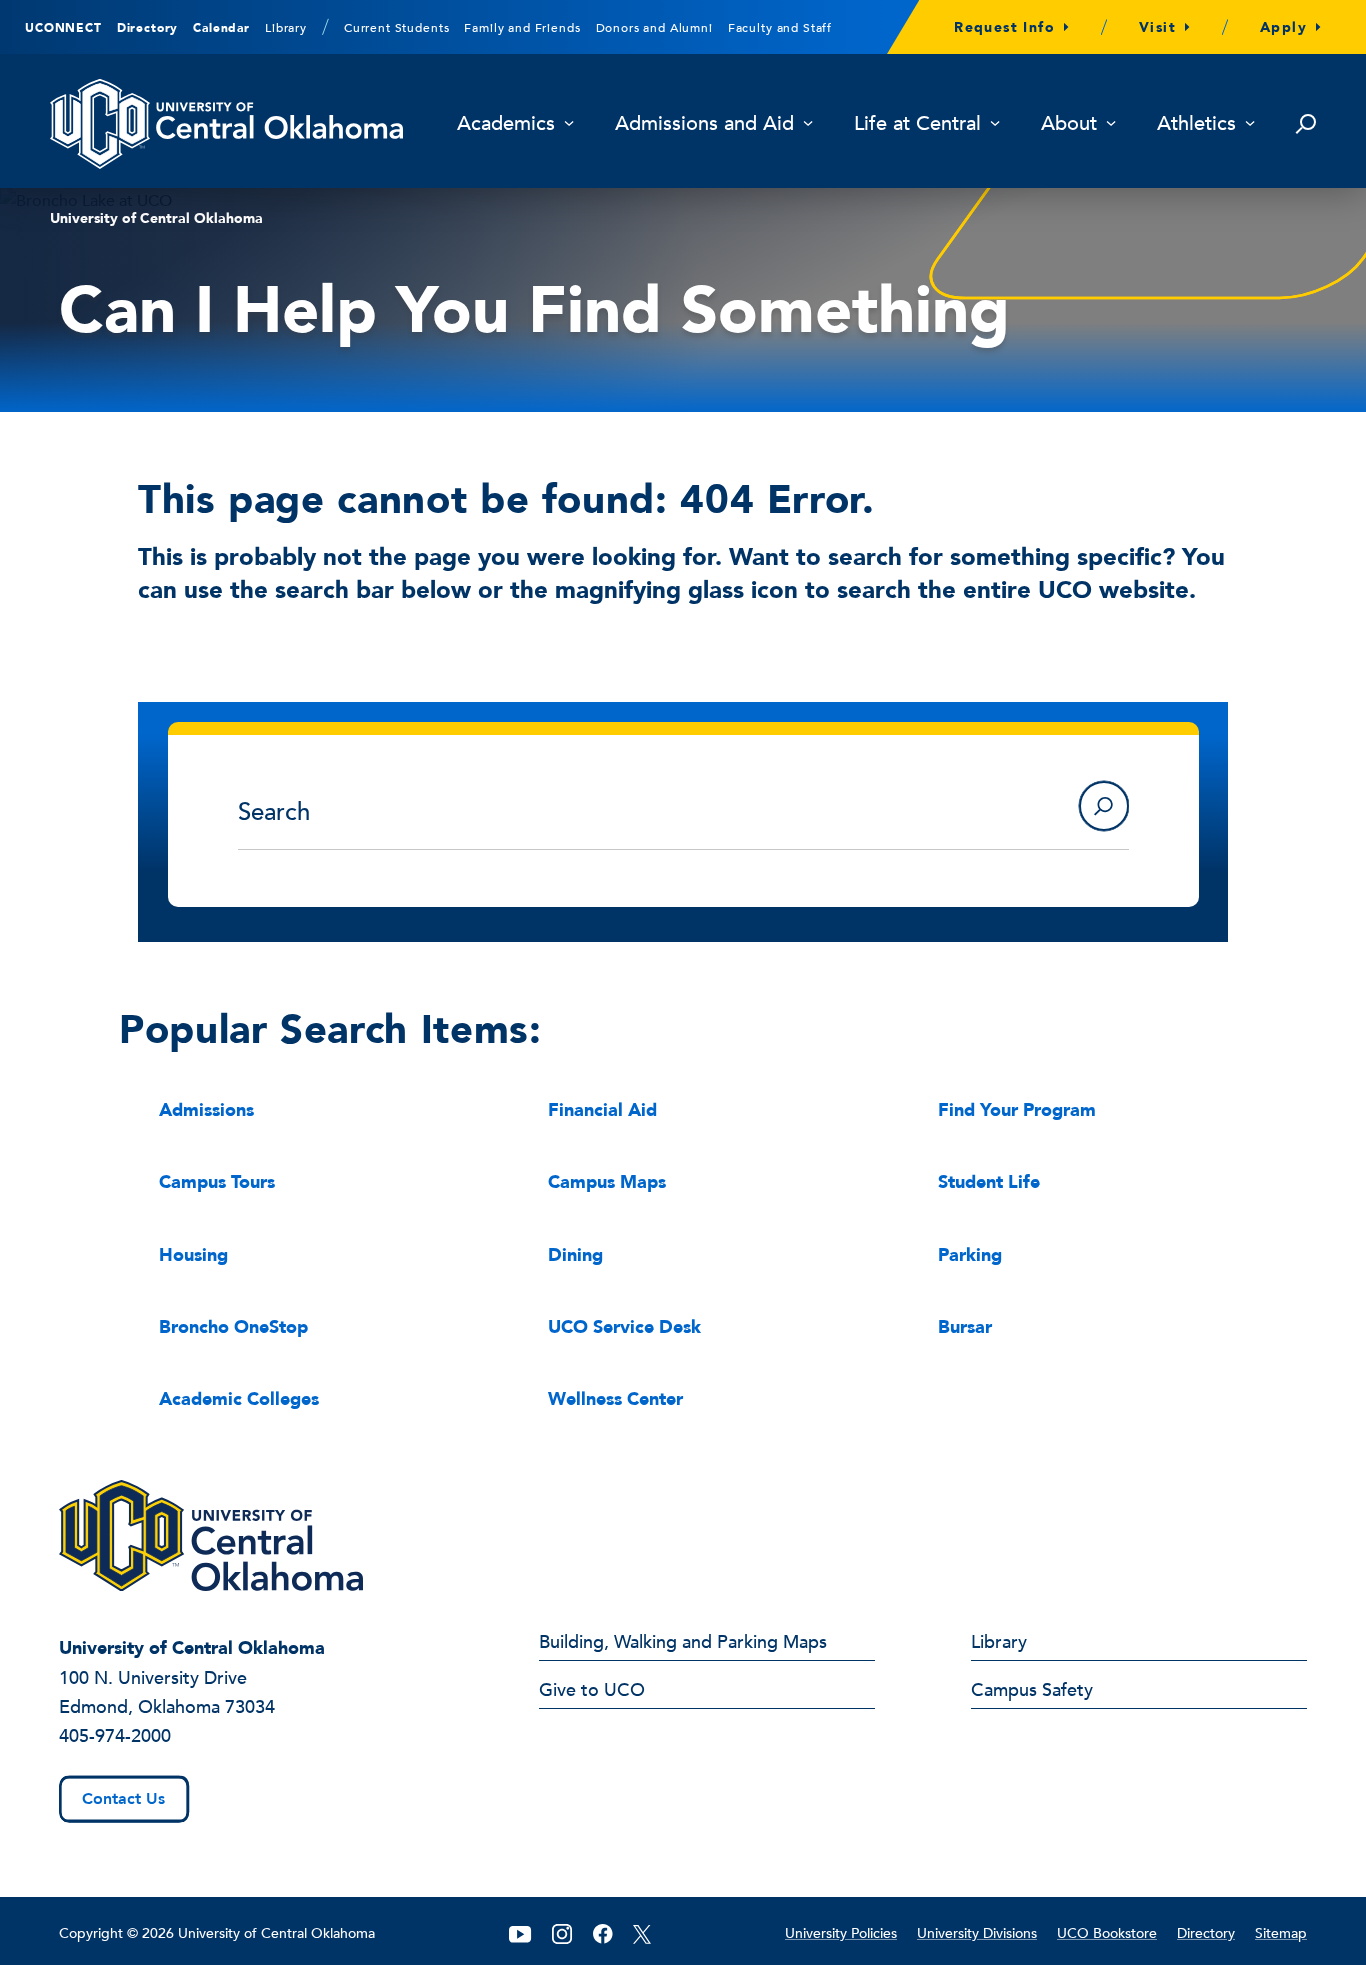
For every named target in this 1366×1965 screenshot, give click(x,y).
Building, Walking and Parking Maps (683, 1644)
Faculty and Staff (780, 28)
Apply (1283, 27)
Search (1104, 806)
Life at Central (917, 124)
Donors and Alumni (654, 28)
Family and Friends (522, 28)
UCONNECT (63, 28)
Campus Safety (1032, 1692)
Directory (148, 28)
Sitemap (1281, 1933)
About (1069, 124)
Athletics (1196, 124)
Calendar (221, 28)
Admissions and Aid (704, 124)
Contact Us (123, 1799)
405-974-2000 (115, 1736)
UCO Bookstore (1107, 1933)
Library (286, 28)
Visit (1157, 27)
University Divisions (977, 1933)
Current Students (396, 28)
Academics (506, 124)
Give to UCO (592, 1692)
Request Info (1004, 27)
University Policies (841, 1933)
